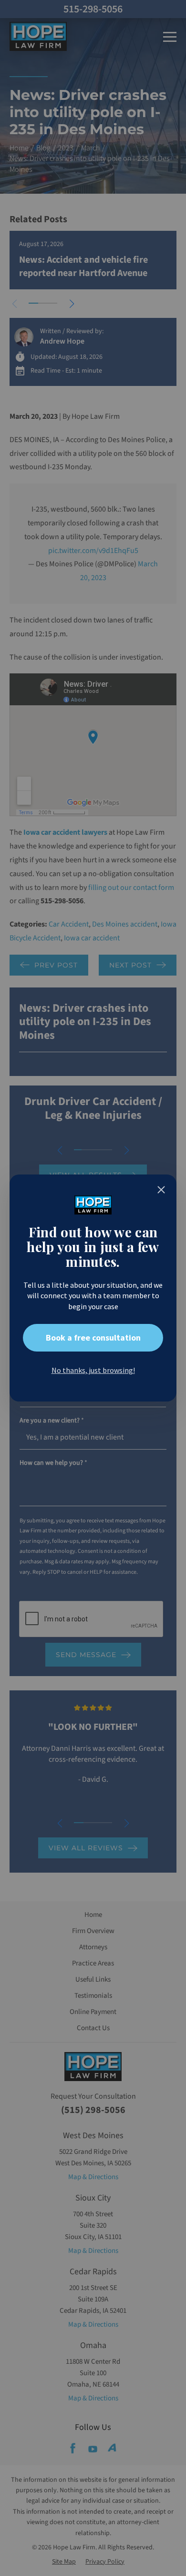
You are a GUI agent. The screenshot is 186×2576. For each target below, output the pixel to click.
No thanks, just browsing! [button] (93, 1370)
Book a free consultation (93, 1337)
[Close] (161, 1190)
